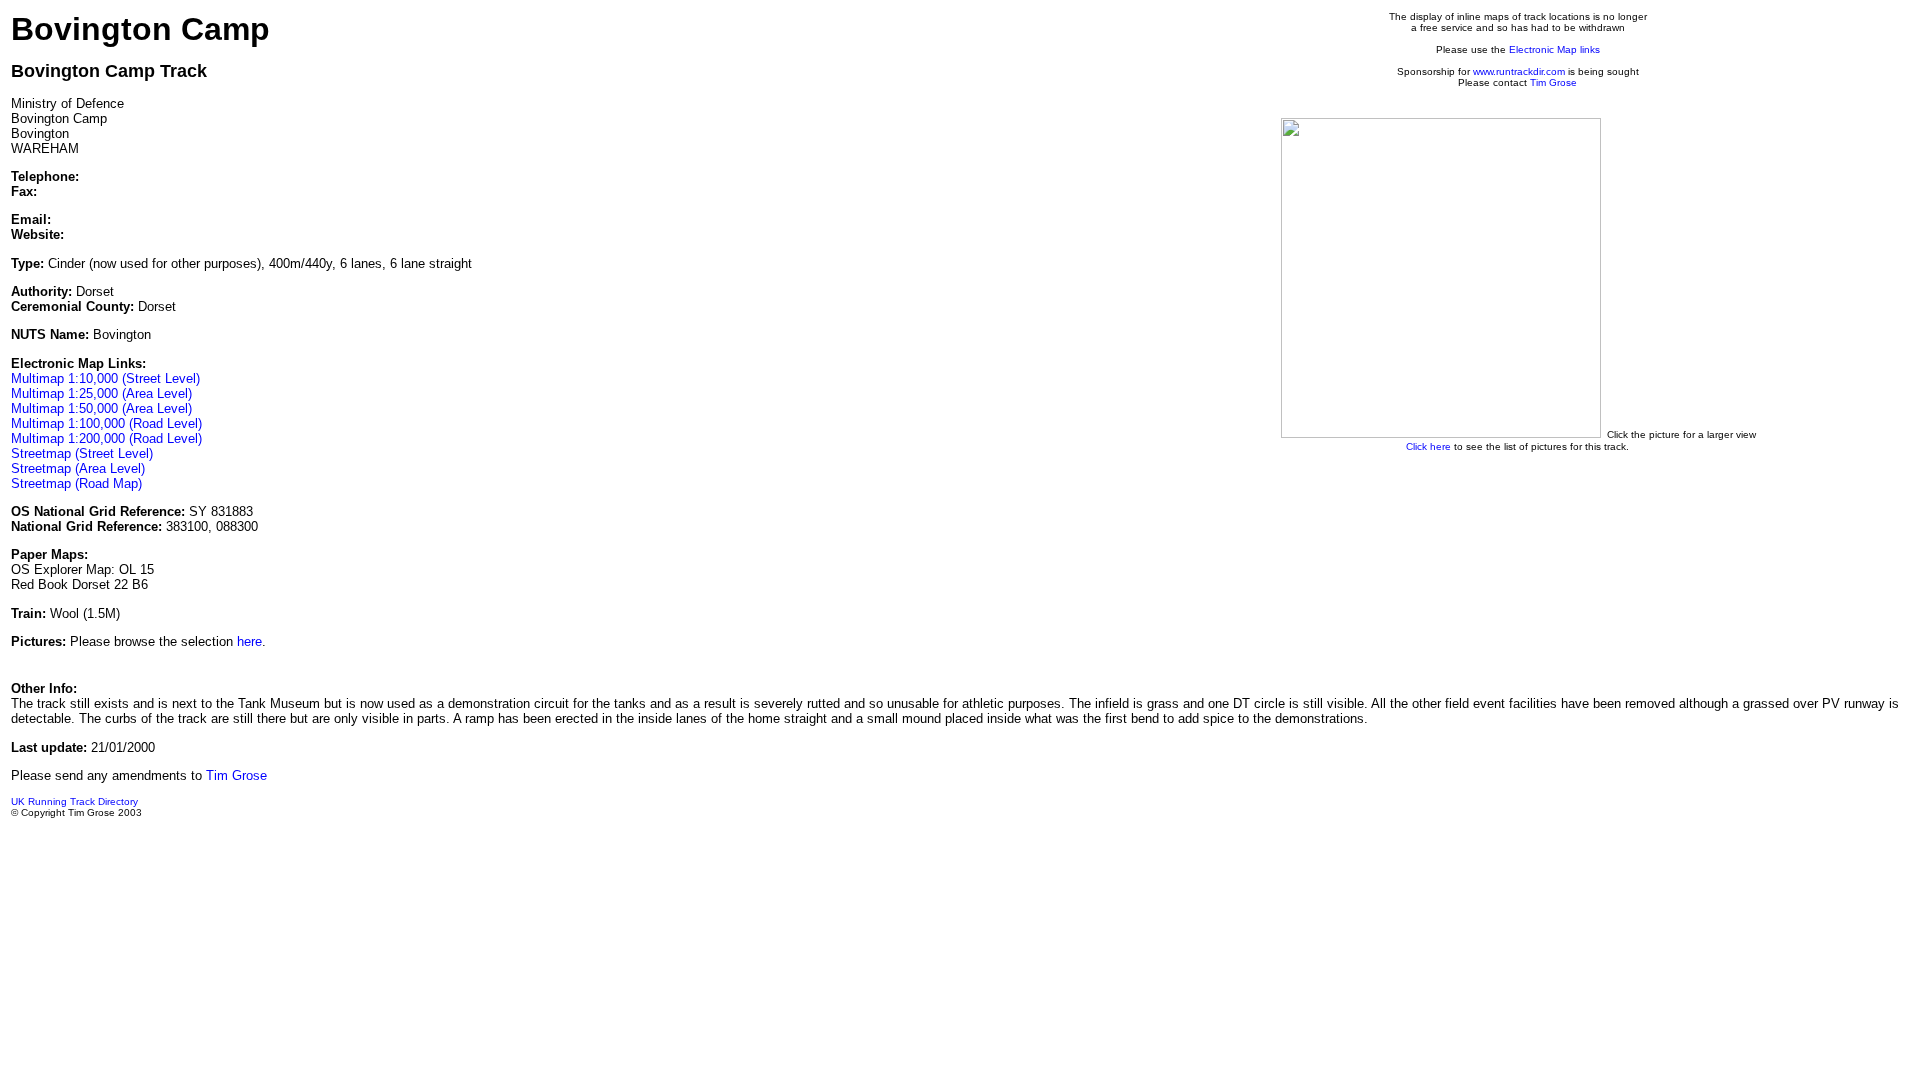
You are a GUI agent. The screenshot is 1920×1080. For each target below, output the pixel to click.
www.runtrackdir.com (1519, 71)
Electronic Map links (1554, 49)
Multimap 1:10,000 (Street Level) (105, 378)
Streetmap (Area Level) (78, 468)
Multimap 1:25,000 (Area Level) (101, 393)
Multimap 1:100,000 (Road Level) (106, 423)
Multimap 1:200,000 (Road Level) (106, 438)
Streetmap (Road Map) (76, 483)
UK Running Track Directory (74, 801)
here (249, 641)
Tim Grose (1553, 82)
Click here (1428, 446)
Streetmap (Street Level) (82, 453)
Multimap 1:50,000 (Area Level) (101, 408)
